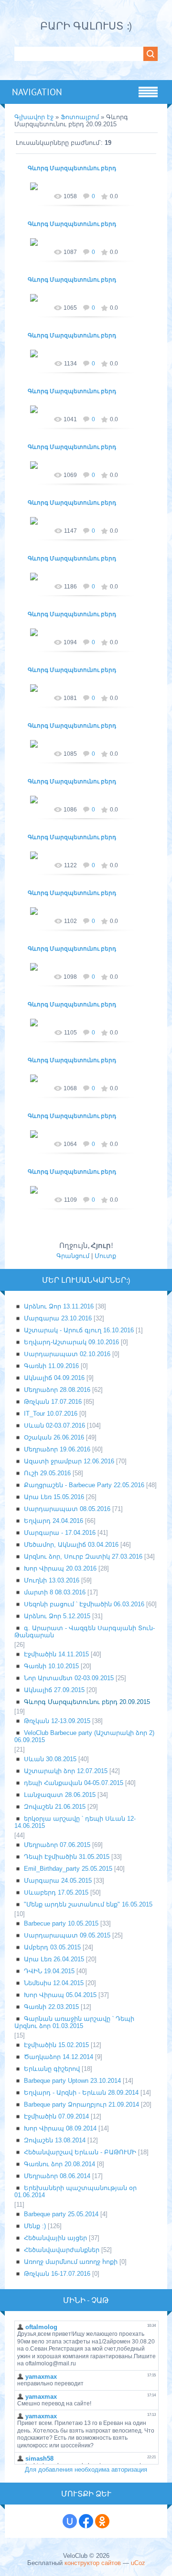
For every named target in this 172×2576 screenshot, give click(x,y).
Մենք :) (35, 2226)
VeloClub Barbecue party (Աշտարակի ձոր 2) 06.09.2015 (84, 1736)
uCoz (138, 2563)
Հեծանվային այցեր (55, 2238)
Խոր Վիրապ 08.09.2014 (60, 2128)
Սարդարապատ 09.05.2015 (67, 1935)
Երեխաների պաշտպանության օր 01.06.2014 (75, 2191)
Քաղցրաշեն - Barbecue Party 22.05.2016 (84, 1485)
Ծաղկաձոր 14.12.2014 (59, 2057)
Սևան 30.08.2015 (50, 1759)
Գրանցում (73, 1256)
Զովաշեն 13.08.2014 (55, 2140)
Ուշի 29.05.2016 (47, 1473)
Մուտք (105, 1256)
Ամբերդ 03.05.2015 (52, 1947)
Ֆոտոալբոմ (81, 117)
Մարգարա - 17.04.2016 (60, 1533)
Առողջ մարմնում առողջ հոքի (71, 2262)
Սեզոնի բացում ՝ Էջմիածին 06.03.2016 (84, 1604)
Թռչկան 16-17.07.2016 (57, 2274)
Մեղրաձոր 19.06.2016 (57, 1449)
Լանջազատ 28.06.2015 (60, 1795)
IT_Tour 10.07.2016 (51, 1414)
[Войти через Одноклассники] (102, 2521)
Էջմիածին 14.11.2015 (56, 1654)
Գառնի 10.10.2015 (51, 1666)
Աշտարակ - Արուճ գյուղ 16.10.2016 (79, 1330)
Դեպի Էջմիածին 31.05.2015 (67, 1857)
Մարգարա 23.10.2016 (58, 1318)
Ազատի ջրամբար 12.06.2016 (69, 1461)
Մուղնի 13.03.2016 (52, 1580)
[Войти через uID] (70, 2521)
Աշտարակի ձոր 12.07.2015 (66, 1771)
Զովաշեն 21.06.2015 (55, 1807)
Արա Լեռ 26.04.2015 (54, 1959)
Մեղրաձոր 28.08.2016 (57, 1390)
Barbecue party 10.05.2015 (61, 1923)
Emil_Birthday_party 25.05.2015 (68, 1869)
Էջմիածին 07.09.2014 (56, 2116)
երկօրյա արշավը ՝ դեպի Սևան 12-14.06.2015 (75, 1822)
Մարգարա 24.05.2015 (58, 1881)
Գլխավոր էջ (34, 117)
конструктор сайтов (93, 2563)
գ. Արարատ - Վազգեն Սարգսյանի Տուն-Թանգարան (85, 1632)
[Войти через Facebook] (86, 2521)
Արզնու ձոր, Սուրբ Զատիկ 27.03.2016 (83, 1557)
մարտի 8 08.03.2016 (55, 1592)
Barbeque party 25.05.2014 (61, 2214)
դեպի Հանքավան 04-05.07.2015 (74, 1783)
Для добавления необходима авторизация (86, 2470)
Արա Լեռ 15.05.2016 (54, 1497)
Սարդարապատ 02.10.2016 (67, 1354)
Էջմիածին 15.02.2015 (56, 2045)
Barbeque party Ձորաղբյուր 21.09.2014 (81, 2104)
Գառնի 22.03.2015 (51, 2007)
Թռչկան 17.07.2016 (53, 1402)
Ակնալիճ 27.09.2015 (54, 1690)
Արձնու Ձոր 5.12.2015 (57, 1616)
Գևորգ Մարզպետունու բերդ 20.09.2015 (87, 1702)
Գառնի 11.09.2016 (51, 1366)
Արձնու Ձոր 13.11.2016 (59, 1306)
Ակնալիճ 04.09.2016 (54, 1378)
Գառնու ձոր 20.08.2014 (59, 2164)
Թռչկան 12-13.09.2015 (57, 1721)
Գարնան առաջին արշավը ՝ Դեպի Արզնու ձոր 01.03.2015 (74, 2022)
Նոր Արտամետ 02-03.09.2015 (69, 1678)
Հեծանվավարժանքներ (62, 2250)
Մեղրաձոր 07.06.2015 (57, 1845)
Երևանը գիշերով (52, 2069)
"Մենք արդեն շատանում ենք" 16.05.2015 (88, 1904)
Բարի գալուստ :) (86, 26)
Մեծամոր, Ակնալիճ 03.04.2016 (71, 1545)
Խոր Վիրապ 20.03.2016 (60, 1568)
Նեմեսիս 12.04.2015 (54, 1983)
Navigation (37, 92)
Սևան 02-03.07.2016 (54, 1425)
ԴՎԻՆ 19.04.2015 (49, 1971)
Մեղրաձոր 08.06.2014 (57, 2176)
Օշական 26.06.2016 (54, 1437)
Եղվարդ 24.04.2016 (54, 1521)
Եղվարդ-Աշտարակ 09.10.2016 (71, 1342)
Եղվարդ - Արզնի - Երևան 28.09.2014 (81, 2093)
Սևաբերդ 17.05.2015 (56, 1892)
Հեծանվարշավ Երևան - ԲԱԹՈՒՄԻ (80, 2152)
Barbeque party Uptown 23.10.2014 (72, 2081)
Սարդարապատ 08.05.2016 (67, 1509)
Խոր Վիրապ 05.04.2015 (60, 1995)
